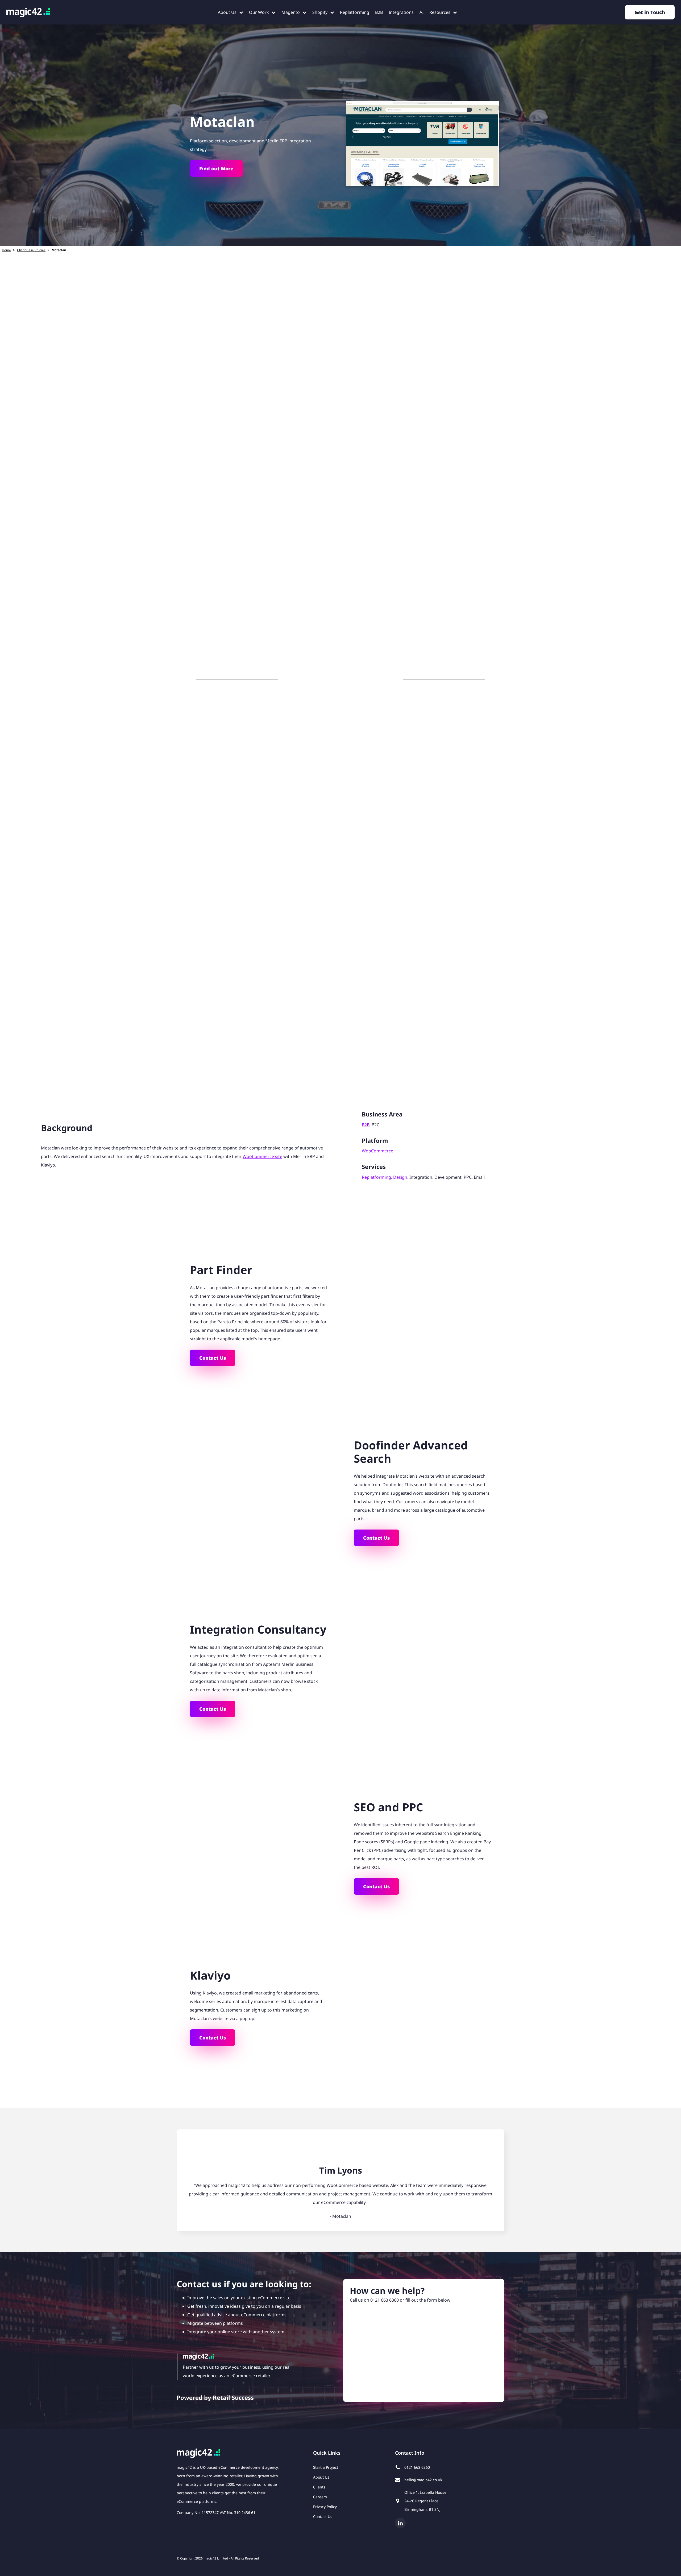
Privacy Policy (325, 2507)
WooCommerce (377, 1151)
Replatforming (376, 1177)
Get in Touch (650, 12)
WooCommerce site (262, 1156)
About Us (321, 2477)
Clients (319, 2487)
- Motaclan (340, 2216)
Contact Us (213, 1358)
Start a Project (326, 2467)
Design (400, 1177)
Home (6, 250)
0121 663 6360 (385, 2300)
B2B (366, 1125)
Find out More (216, 168)
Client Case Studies (31, 250)
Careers (320, 2497)
